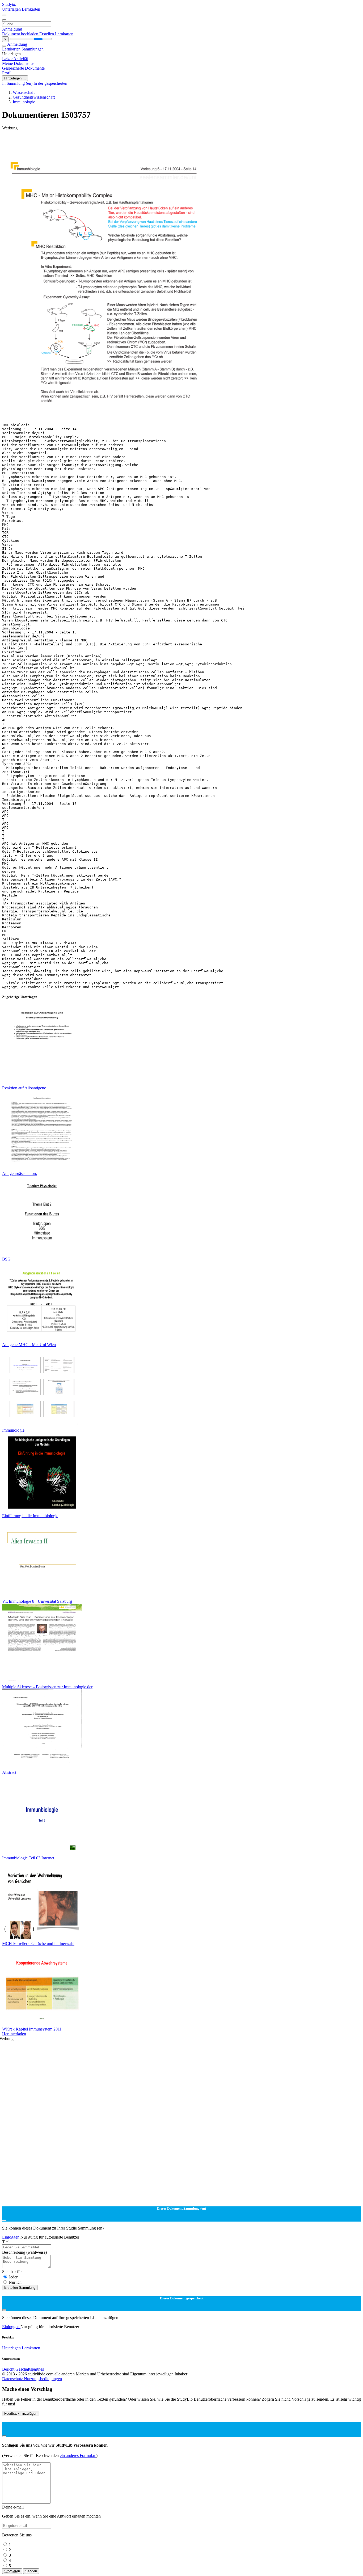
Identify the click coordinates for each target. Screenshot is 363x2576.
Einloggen (11, 2237)
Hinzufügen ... (15, 78)
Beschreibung (24, 2252)
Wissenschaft (24, 92)
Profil (7, 73)
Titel (6, 2242)
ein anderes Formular (78, 2456)
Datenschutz (13, 2379)
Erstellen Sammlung (20, 2288)
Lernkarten (31, 9)
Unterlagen (12, 9)
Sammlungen (33, 49)
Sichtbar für (12, 2272)
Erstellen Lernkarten (56, 34)
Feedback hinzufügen (21, 2414)
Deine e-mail (13, 2507)
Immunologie (24, 102)
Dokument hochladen (21, 34)
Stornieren (12, 2571)
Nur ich (15, 2282)
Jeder (13, 2277)
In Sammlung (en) (18, 83)
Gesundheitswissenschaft (34, 97)
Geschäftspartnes (30, 2369)
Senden (31, 2571)
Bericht (8, 2369)
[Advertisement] (162, 142)
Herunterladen (14, 2034)
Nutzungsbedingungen (43, 2379)
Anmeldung (12, 29)
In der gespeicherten (50, 83)
